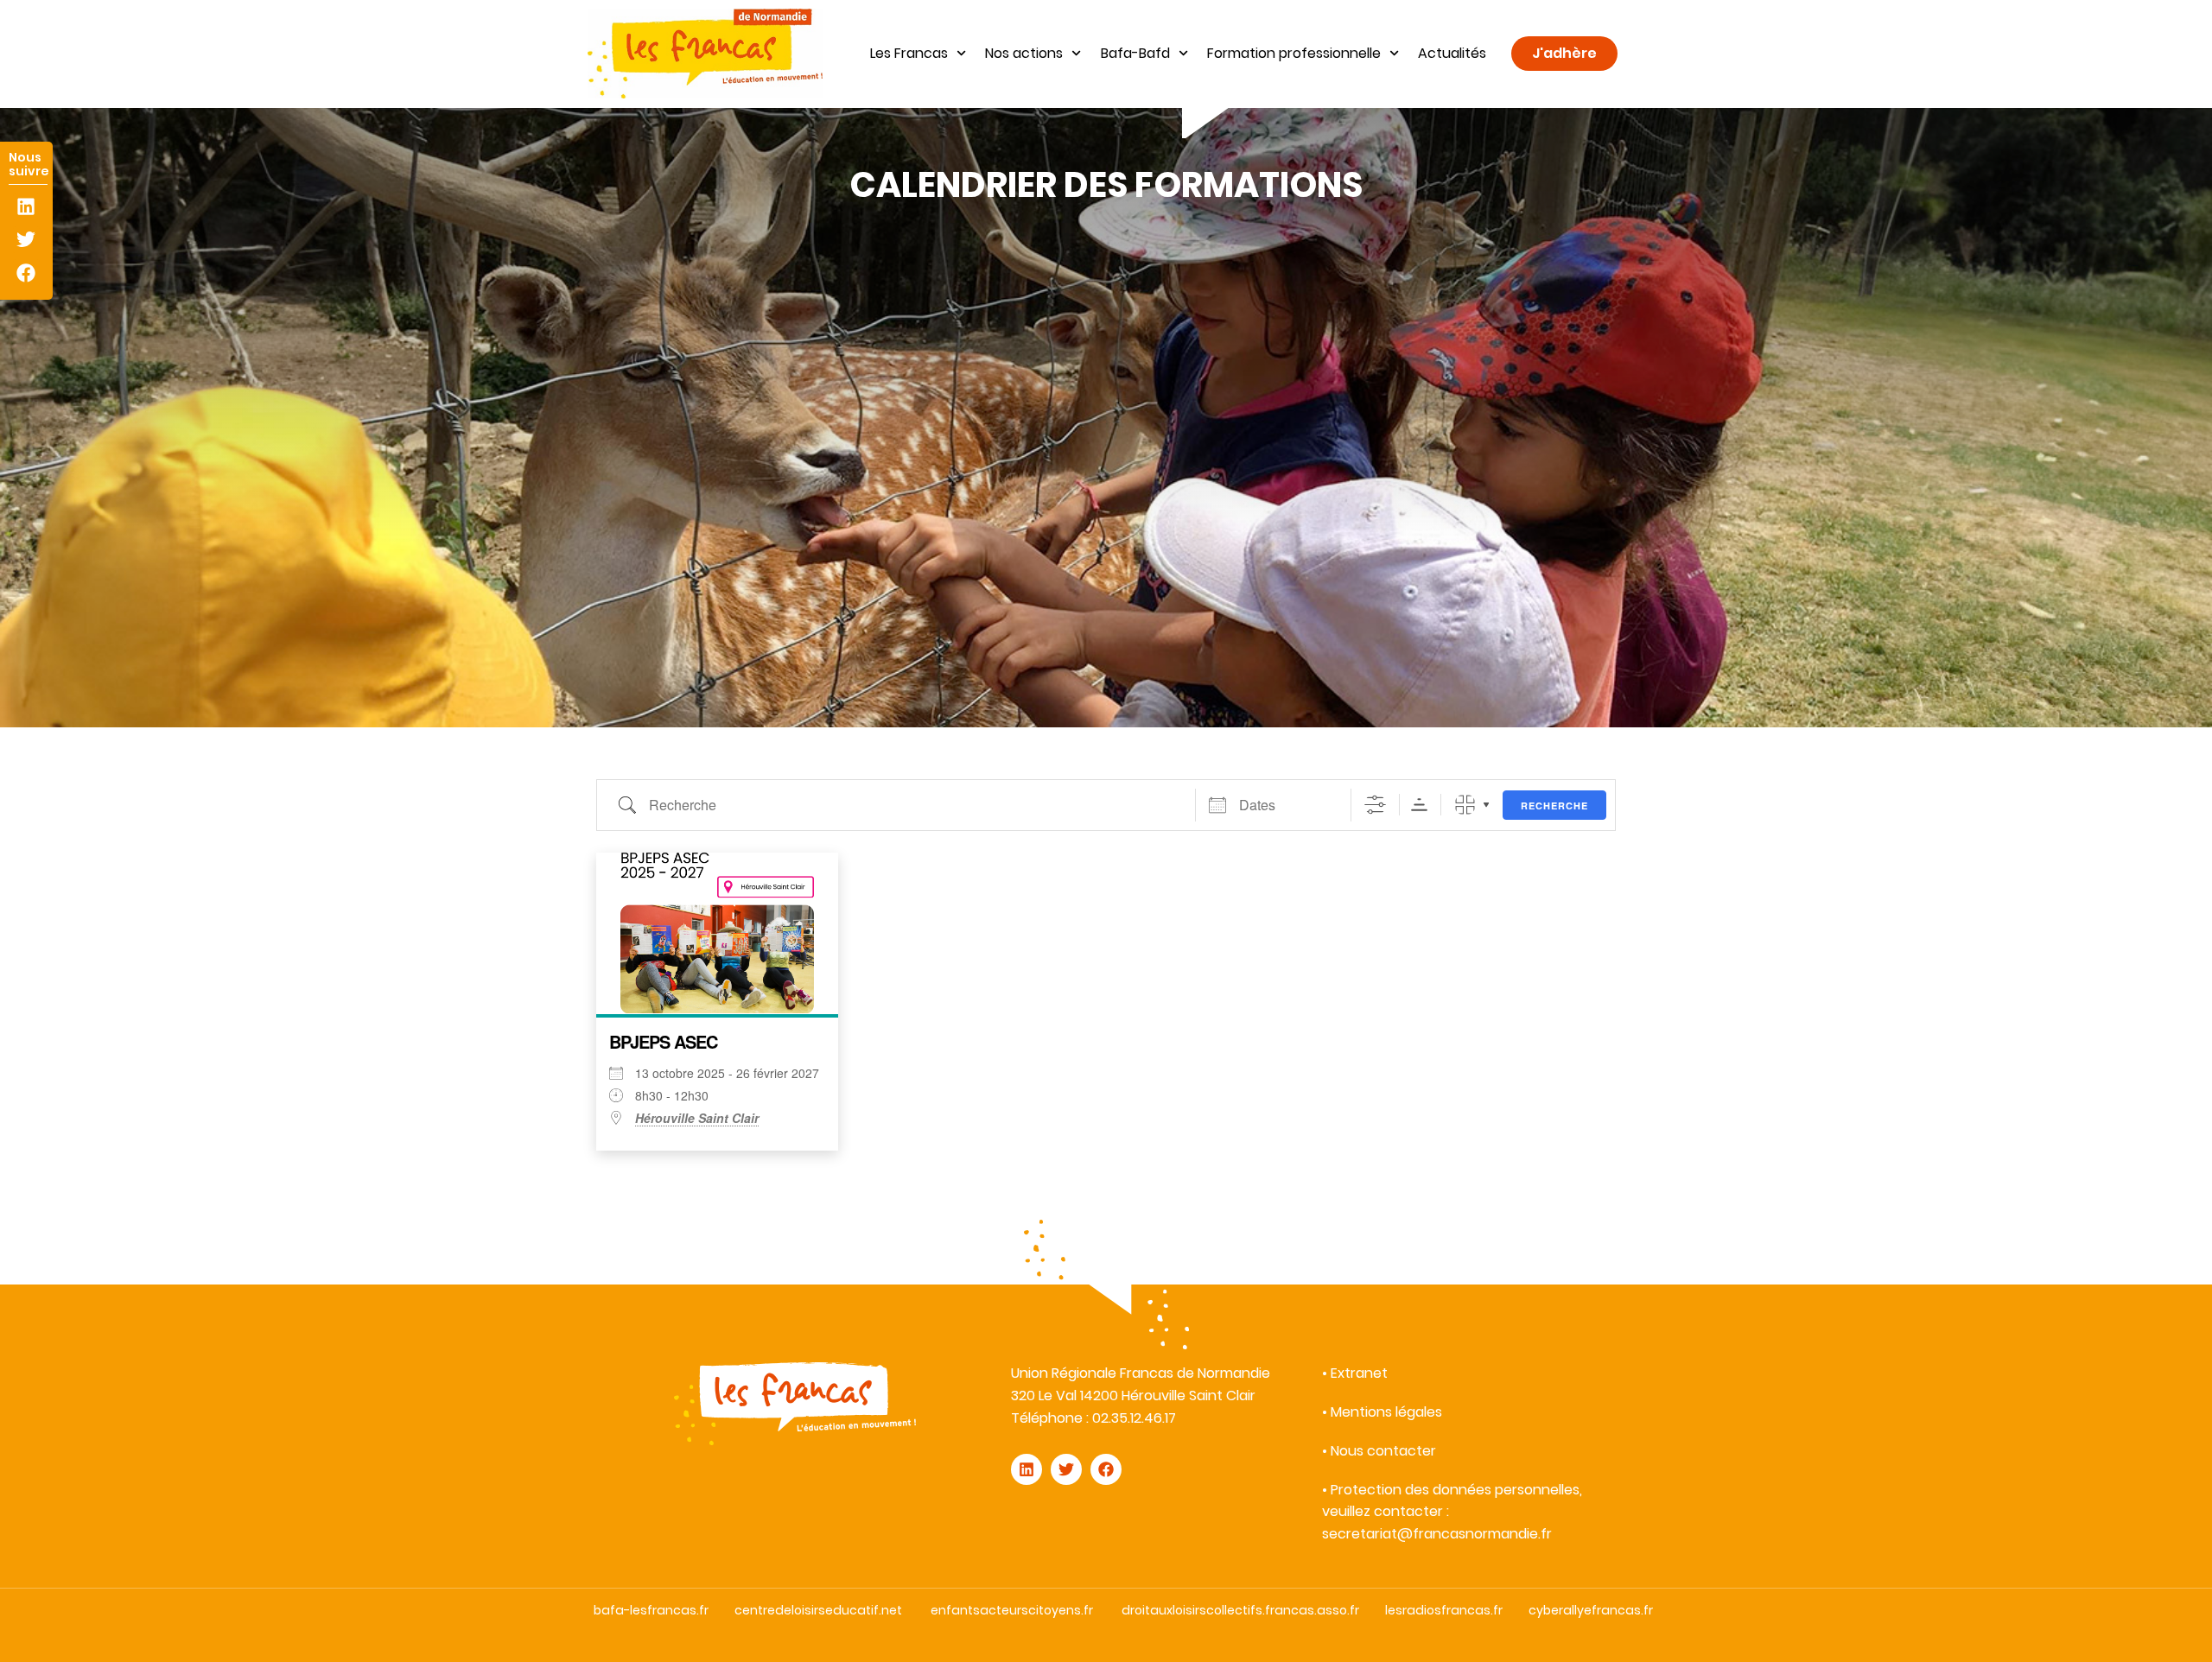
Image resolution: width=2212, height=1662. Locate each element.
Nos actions (1024, 53)
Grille (1465, 805)
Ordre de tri (1419, 805)
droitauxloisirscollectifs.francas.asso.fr (1240, 1610)
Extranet (1359, 1373)
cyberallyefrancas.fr (1591, 1610)
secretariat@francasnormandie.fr (1437, 1534)
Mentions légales (1386, 1412)
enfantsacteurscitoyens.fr (1012, 1610)
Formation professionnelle (1294, 53)
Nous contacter (1383, 1451)
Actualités (1452, 53)
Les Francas (909, 53)
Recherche (1554, 806)
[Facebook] (26, 273)
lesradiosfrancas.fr (1444, 1610)
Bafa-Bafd (1135, 53)
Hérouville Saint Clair (697, 1118)
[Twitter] (26, 240)
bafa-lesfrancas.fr (651, 1610)
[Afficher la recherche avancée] (1375, 805)
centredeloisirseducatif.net (818, 1610)
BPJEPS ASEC (663, 1041)
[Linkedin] (26, 207)
